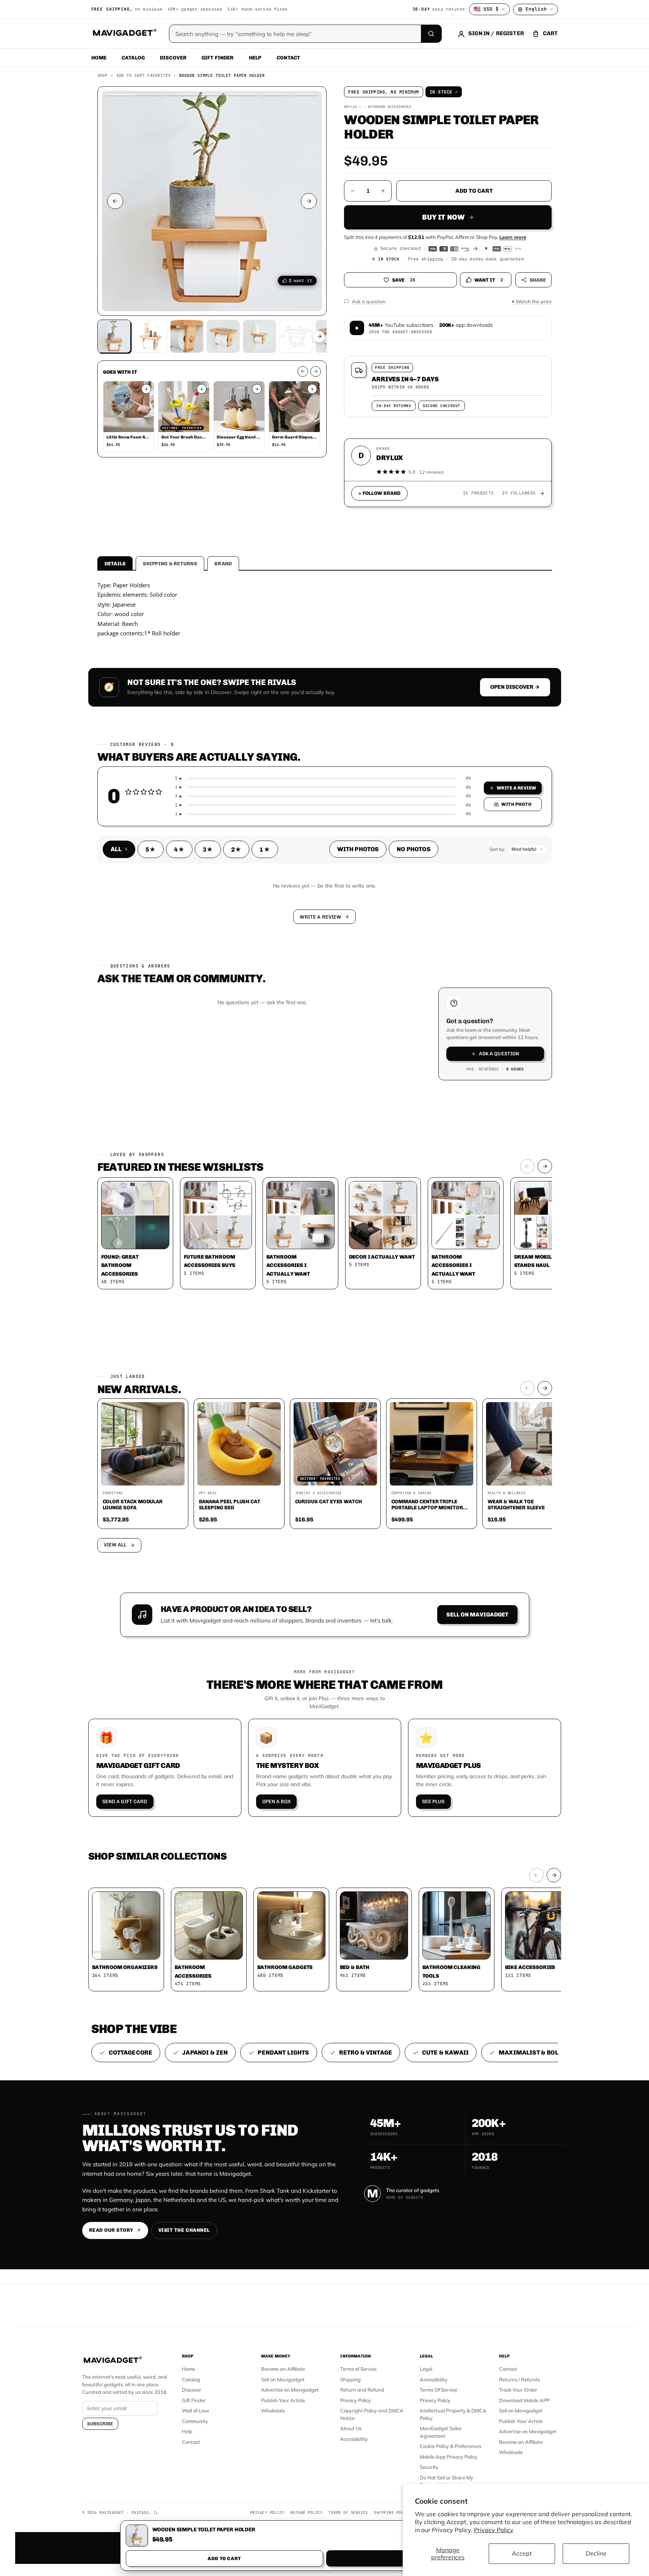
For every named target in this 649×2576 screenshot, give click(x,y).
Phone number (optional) (256, 1229)
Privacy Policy (494, 2530)
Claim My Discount (325, 1325)
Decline (596, 2553)
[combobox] (241, 1248)
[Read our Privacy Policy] (425, 1287)
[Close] (429, 1144)
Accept (522, 2553)
